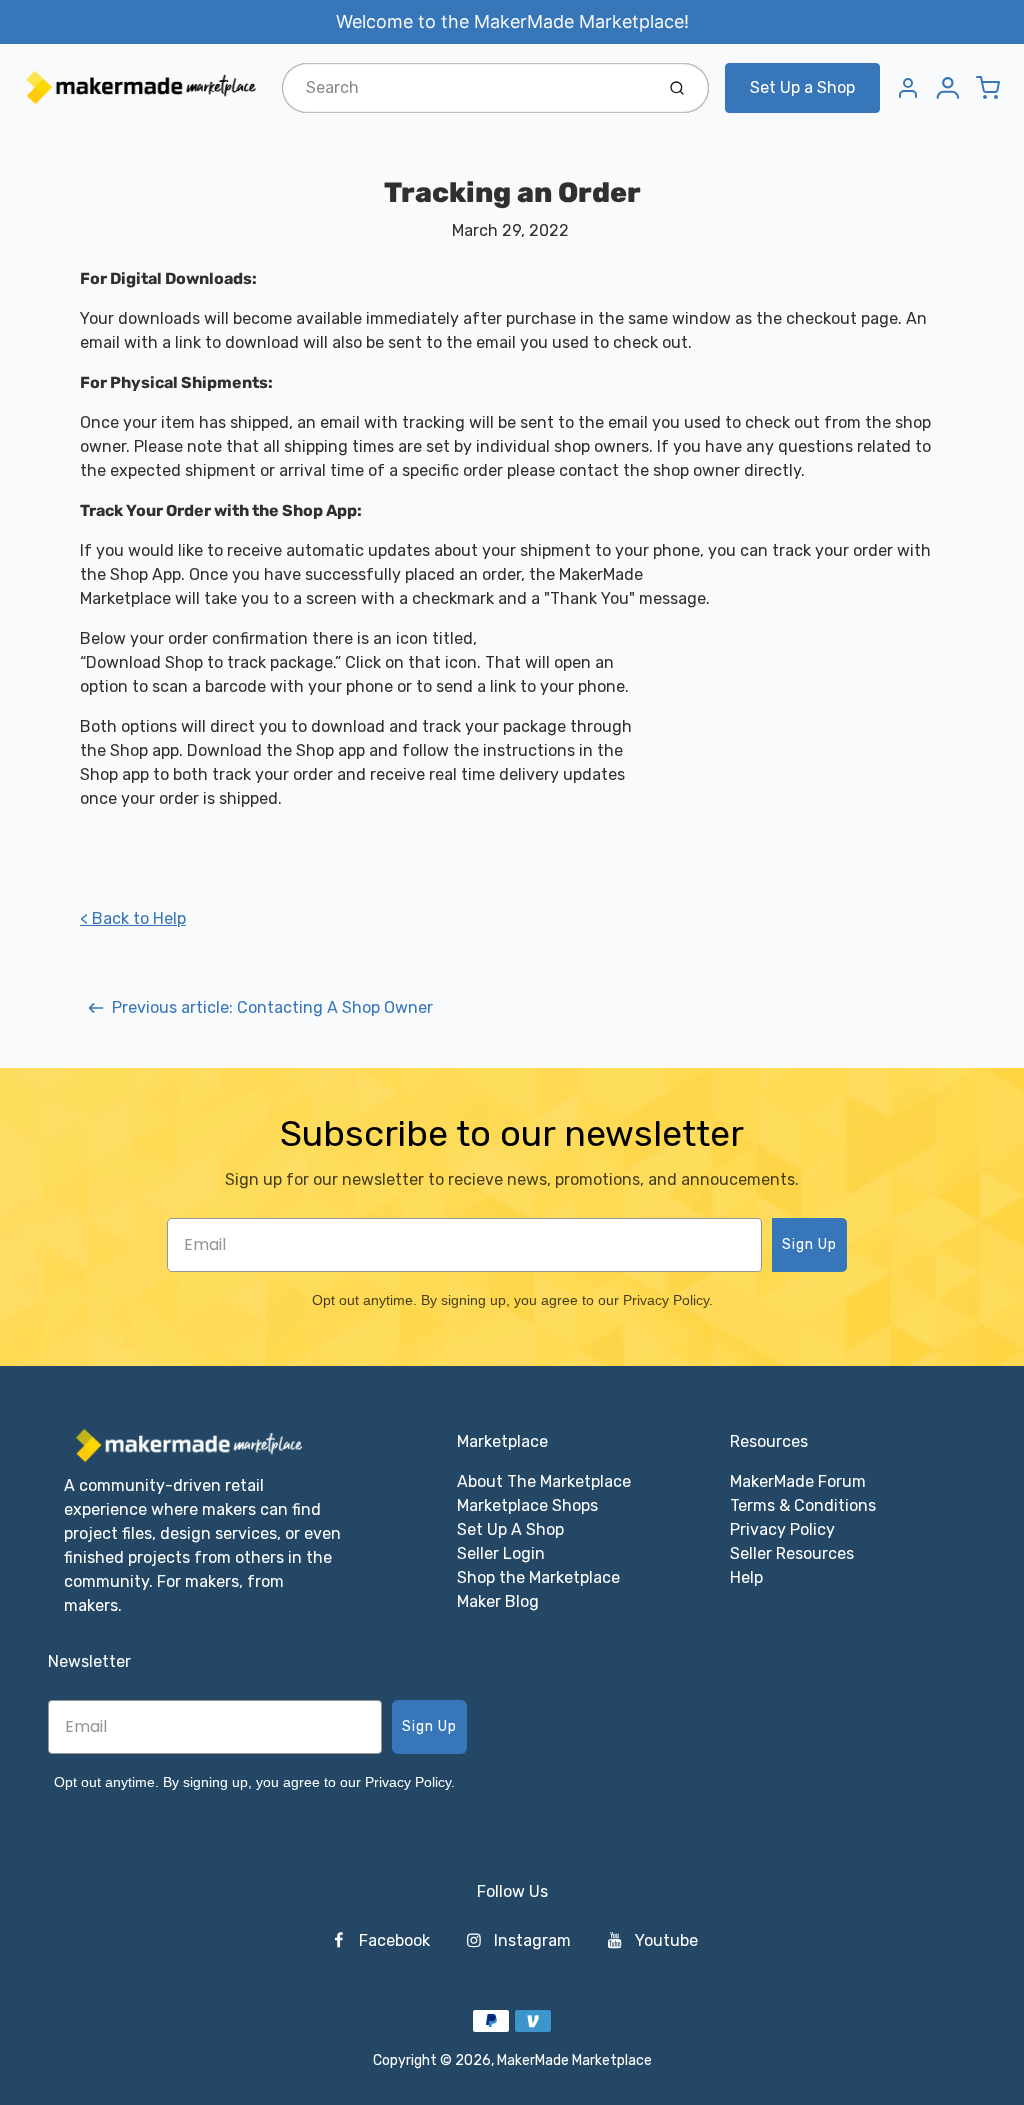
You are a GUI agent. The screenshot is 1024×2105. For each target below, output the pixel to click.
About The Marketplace (544, 1481)
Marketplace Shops (527, 1505)
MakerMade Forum (798, 1481)
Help (746, 1577)
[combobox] (466, 88)
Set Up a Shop (802, 87)
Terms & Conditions (803, 1505)
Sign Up (809, 1244)
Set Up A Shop (510, 1529)
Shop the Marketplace (538, 1577)
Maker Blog (498, 1601)
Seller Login (501, 1553)
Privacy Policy (782, 1529)
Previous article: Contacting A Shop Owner (272, 1007)
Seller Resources (792, 1553)
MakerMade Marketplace (574, 2060)
